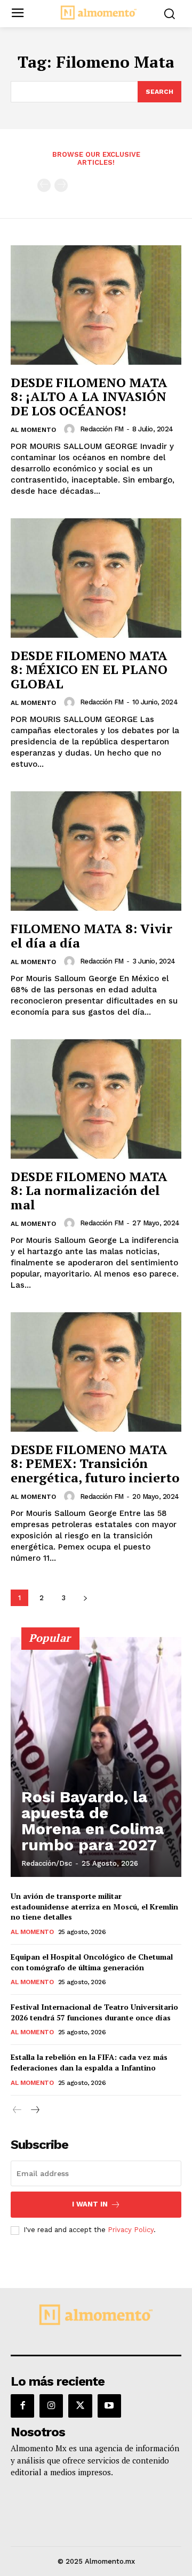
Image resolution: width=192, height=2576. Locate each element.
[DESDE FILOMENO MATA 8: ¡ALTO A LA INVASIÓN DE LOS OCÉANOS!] (96, 305)
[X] (80, 2406)
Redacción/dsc (47, 1863)
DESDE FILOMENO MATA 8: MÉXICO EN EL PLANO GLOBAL (89, 669)
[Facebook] (22, 2406)
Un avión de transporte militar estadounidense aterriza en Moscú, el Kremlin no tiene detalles (94, 1906)
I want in (90, 2204)
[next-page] (85, 1598)
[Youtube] (109, 2406)
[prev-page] (44, 185)
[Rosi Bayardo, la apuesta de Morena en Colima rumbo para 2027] (96, 1757)
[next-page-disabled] (61, 185)
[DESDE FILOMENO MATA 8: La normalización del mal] (96, 1099)
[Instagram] (51, 2406)
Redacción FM (102, 429)
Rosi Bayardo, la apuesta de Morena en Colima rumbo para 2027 (93, 1821)
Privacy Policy (131, 2230)
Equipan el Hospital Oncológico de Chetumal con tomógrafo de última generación (92, 1962)
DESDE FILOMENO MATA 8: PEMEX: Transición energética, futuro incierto (95, 1463)
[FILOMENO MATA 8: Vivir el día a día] (96, 851)
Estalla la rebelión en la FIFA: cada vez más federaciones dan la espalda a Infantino (89, 2062)
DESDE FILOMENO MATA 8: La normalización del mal (89, 1190)
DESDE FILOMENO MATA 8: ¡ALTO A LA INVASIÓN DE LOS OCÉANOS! (89, 396)
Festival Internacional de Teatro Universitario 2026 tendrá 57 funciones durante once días (94, 2012)
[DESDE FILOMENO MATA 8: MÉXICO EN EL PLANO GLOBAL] (96, 578)
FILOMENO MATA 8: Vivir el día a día (91, 935)
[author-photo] (71, 429)
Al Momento (33, 430)
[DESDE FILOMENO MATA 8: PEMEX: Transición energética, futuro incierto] (96, 1372)
